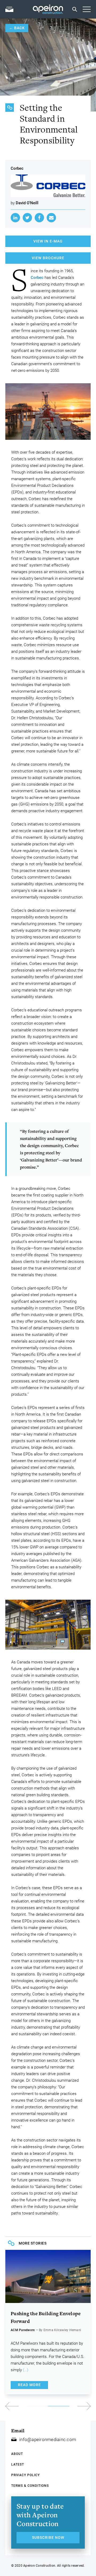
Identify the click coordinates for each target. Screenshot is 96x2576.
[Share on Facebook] (39, 218)
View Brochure (48, 258)
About (17, 2454)
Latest (18, 2464)
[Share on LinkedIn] (15, 218)
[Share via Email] (51, 218)
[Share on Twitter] (27, 218)
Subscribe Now (48, 2537)
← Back (17, 28)
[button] (69, 2406)
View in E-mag (48, 241)
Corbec (37, 278)
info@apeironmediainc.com (48, 2439)
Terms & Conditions (30, 2486)
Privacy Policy (25, 2475)
